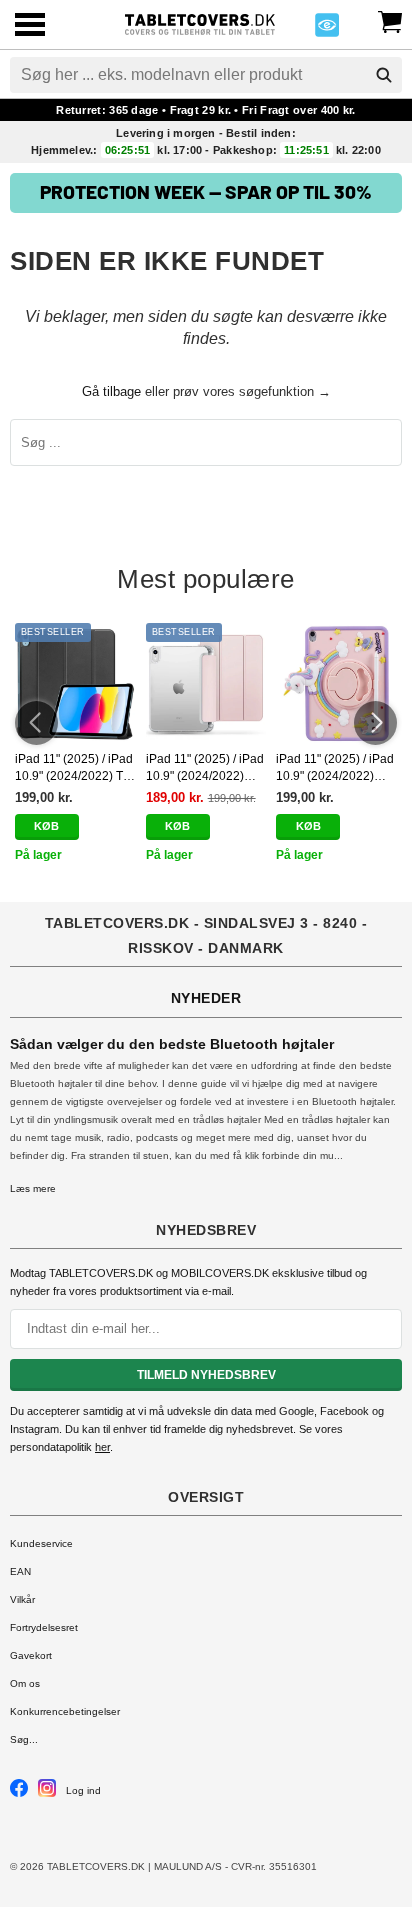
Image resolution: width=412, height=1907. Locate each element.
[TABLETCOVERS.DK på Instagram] (47, 1793)
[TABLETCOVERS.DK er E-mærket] (327, 30)
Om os (25, 1683)
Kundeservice (41, 1543)
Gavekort (31, 1655)
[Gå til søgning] (384, 75)
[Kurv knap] (390, 20)
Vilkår (22, 1599)
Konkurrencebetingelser (65, 1711)
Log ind (83, 1790)
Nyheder (206, 998)
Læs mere (33, 1188)
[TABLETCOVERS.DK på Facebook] (19, 1793)
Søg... (24, 1739)
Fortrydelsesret (44, 1627)
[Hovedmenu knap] (30, 26)
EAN (20, 1571)
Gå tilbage (111, 391)
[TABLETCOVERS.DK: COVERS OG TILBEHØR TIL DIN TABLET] (200, 22)
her (102, 1447)
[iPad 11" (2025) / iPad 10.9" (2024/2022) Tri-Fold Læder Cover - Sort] (75, 683)
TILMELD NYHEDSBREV (206, 1375)
